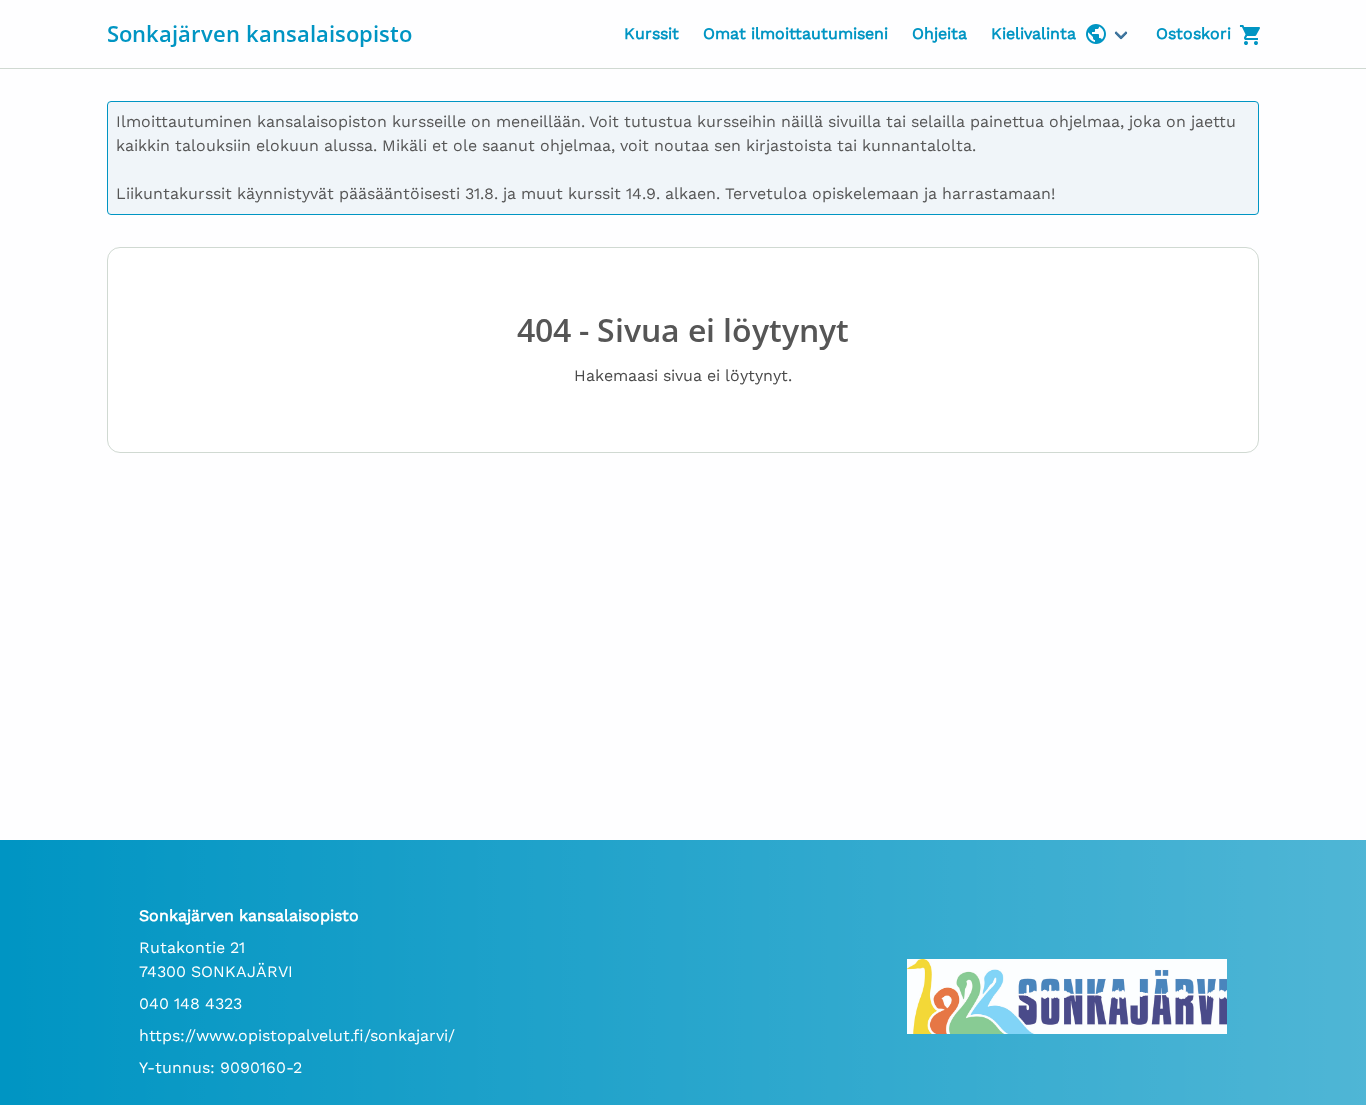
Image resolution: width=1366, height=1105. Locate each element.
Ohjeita (939, 33)
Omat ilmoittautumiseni (795, 33)
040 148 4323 (190, 1003)
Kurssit (651, 33)
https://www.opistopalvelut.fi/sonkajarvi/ (297, 1035)
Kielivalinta (1033, 33)
